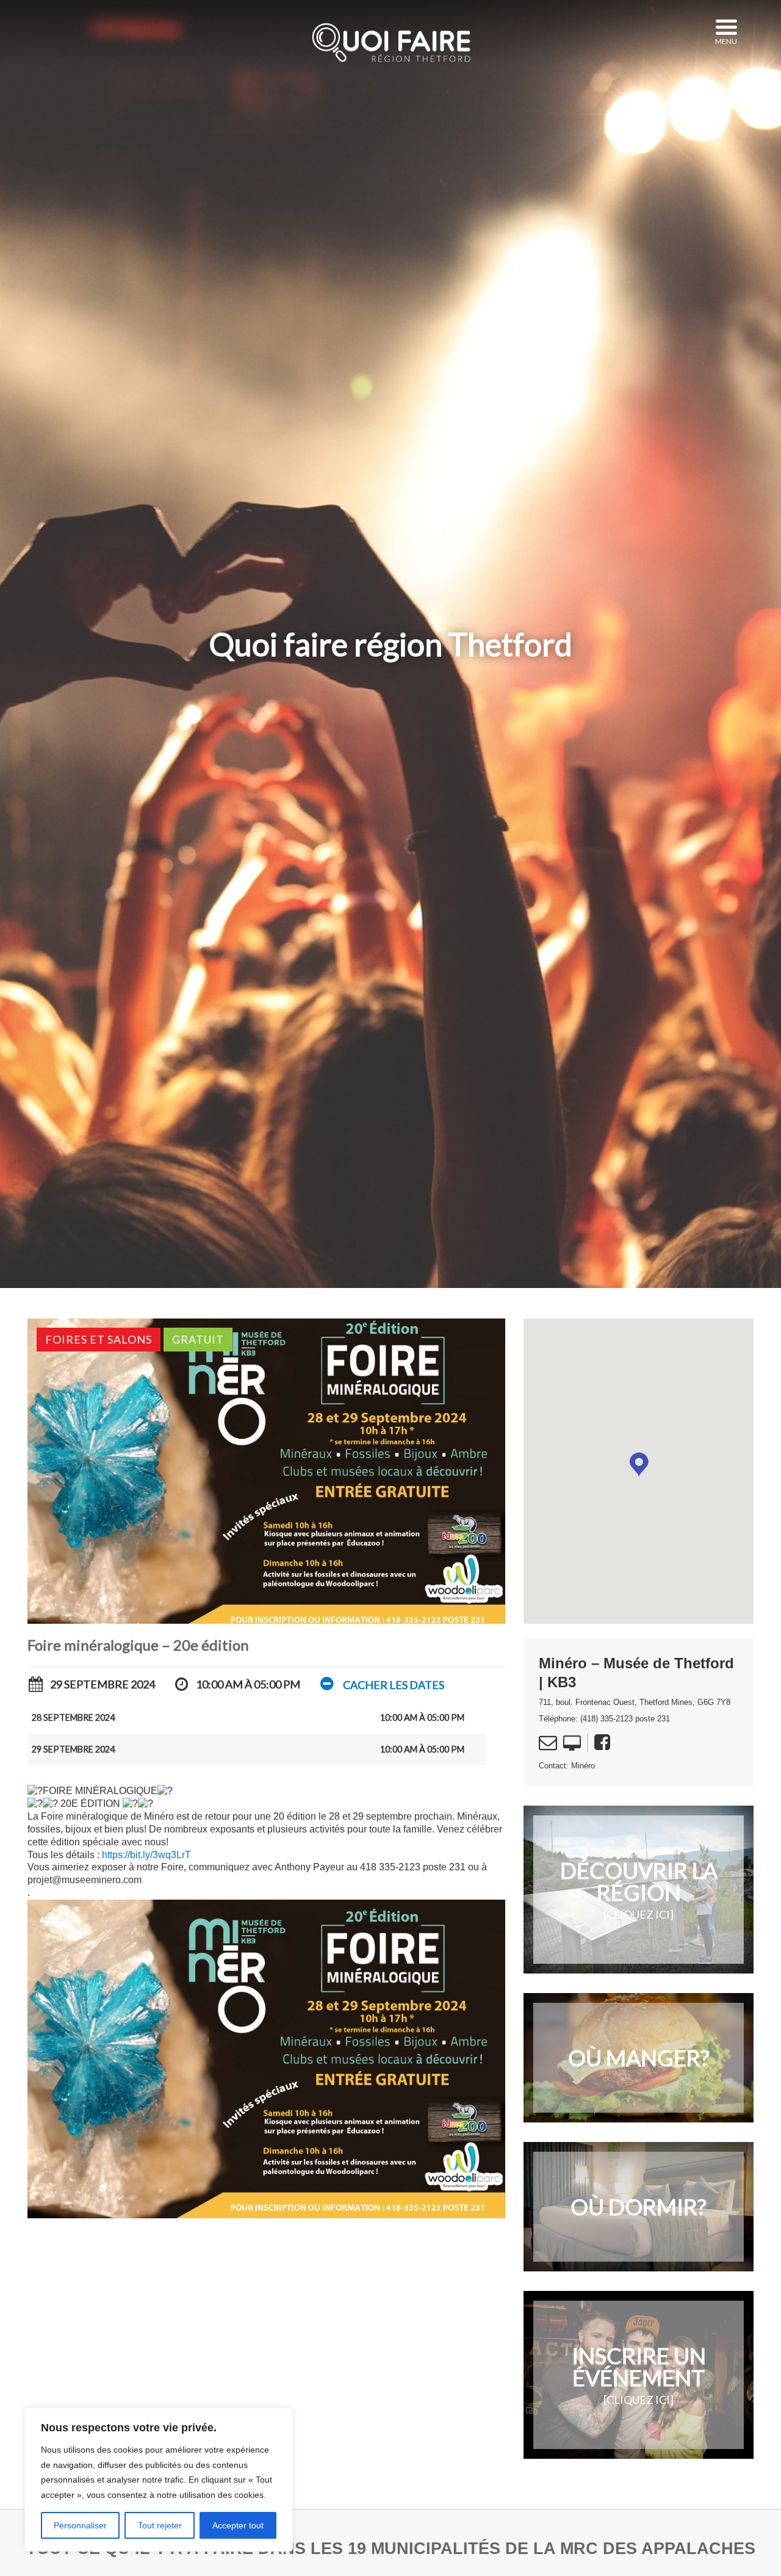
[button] (381, 1684)
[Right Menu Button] (726, 27)
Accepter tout (238, 2525)
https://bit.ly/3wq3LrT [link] (146, 1855)
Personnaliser (80, 2525)
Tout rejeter (160, 2525)
